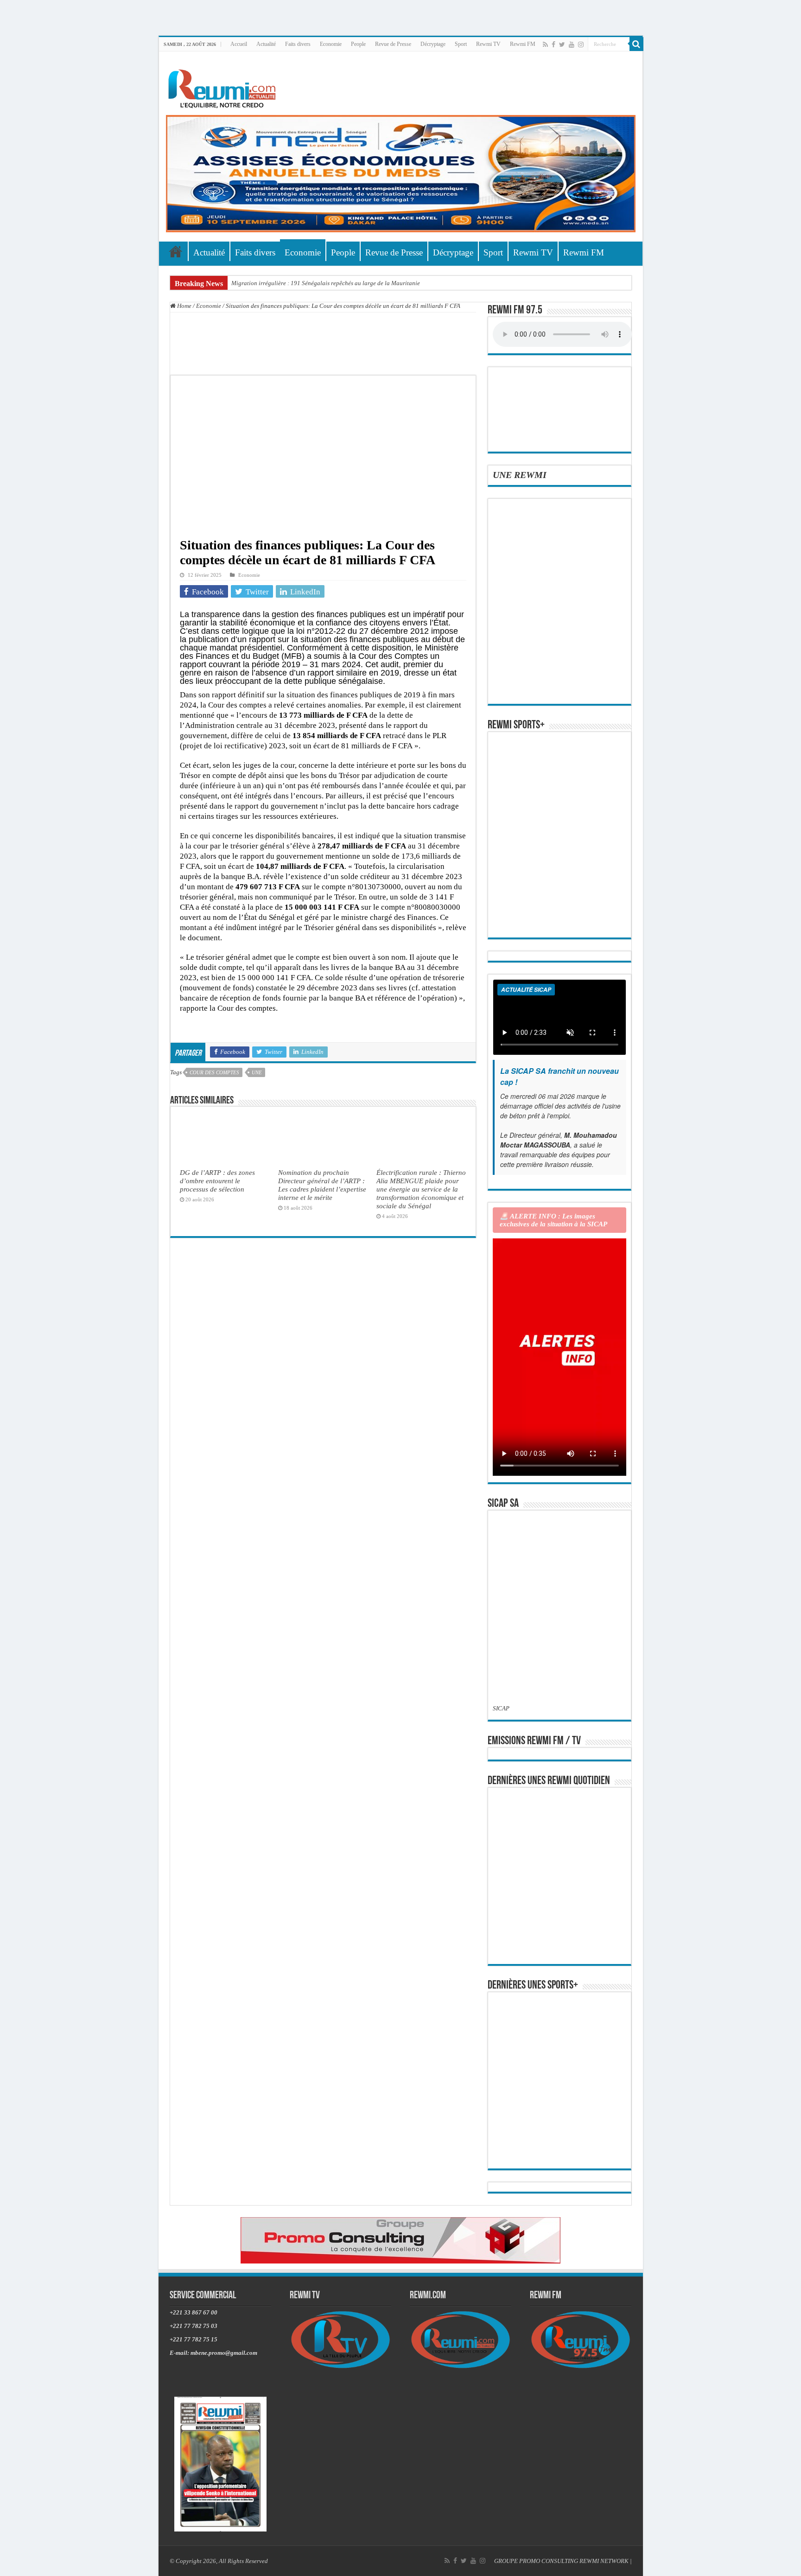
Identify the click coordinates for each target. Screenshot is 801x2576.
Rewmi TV (488, 44)
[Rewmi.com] (224, 86)
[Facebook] (553, 45)
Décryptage (433, 44)
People (358, 44)
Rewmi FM (523, 44)
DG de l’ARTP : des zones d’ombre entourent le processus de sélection (217, 1181)
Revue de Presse (393, 44)
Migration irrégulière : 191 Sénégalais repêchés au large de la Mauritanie (326, 283)
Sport (461, 44)
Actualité (266, 44)
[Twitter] (562, 45)
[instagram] (581, 45)
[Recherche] (636, 44)
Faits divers (298, 44)
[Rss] (545, 45)
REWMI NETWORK (604, 2561)
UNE (257, 1072)
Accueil (239, 44)
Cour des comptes (214, 1072)
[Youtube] (572, 45)
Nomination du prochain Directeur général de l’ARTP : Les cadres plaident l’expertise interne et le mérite (322, 1185)
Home (184, 306)
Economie (331, 44)
